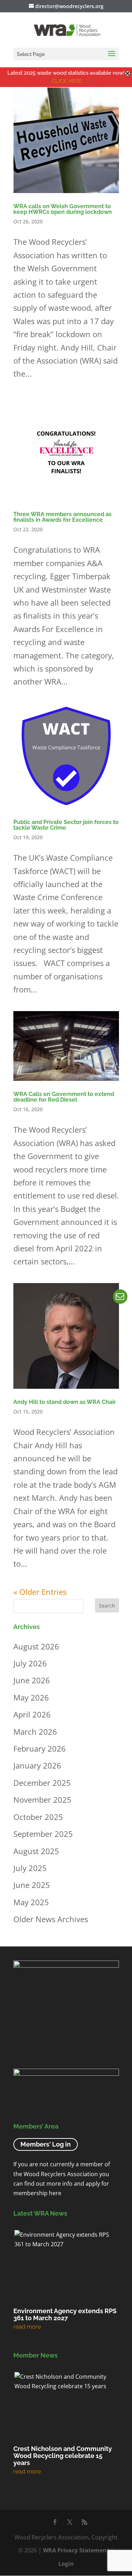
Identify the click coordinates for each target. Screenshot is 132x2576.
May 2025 (31, 1902)
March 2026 (35, 1732)
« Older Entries (40, 1592)
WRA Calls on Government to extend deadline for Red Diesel (64, 1097)
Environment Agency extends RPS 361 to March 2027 (65, 2314)
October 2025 (38, 1817)
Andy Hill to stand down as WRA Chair (65, 1402)
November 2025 (42, 1800)
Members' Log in (46, 2145)
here (55, 2193)
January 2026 (37, 1765)
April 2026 (32, 1714)
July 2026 (30, 1663)
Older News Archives (51, 1919)
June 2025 (32, 1885)
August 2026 (36, 1646)
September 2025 (43, 1834)
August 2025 (36, 1851)
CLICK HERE (67, 81)
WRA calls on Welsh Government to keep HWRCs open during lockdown (63, 209)
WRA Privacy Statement (76, 2550)
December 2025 (42, 1783)
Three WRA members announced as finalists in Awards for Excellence (62, 517)
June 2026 (32, 1680)
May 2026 (31, 1697)
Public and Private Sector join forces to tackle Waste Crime (66, 825)
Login (66, 2564)
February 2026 (40, 1748)
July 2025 (30, 1868)
